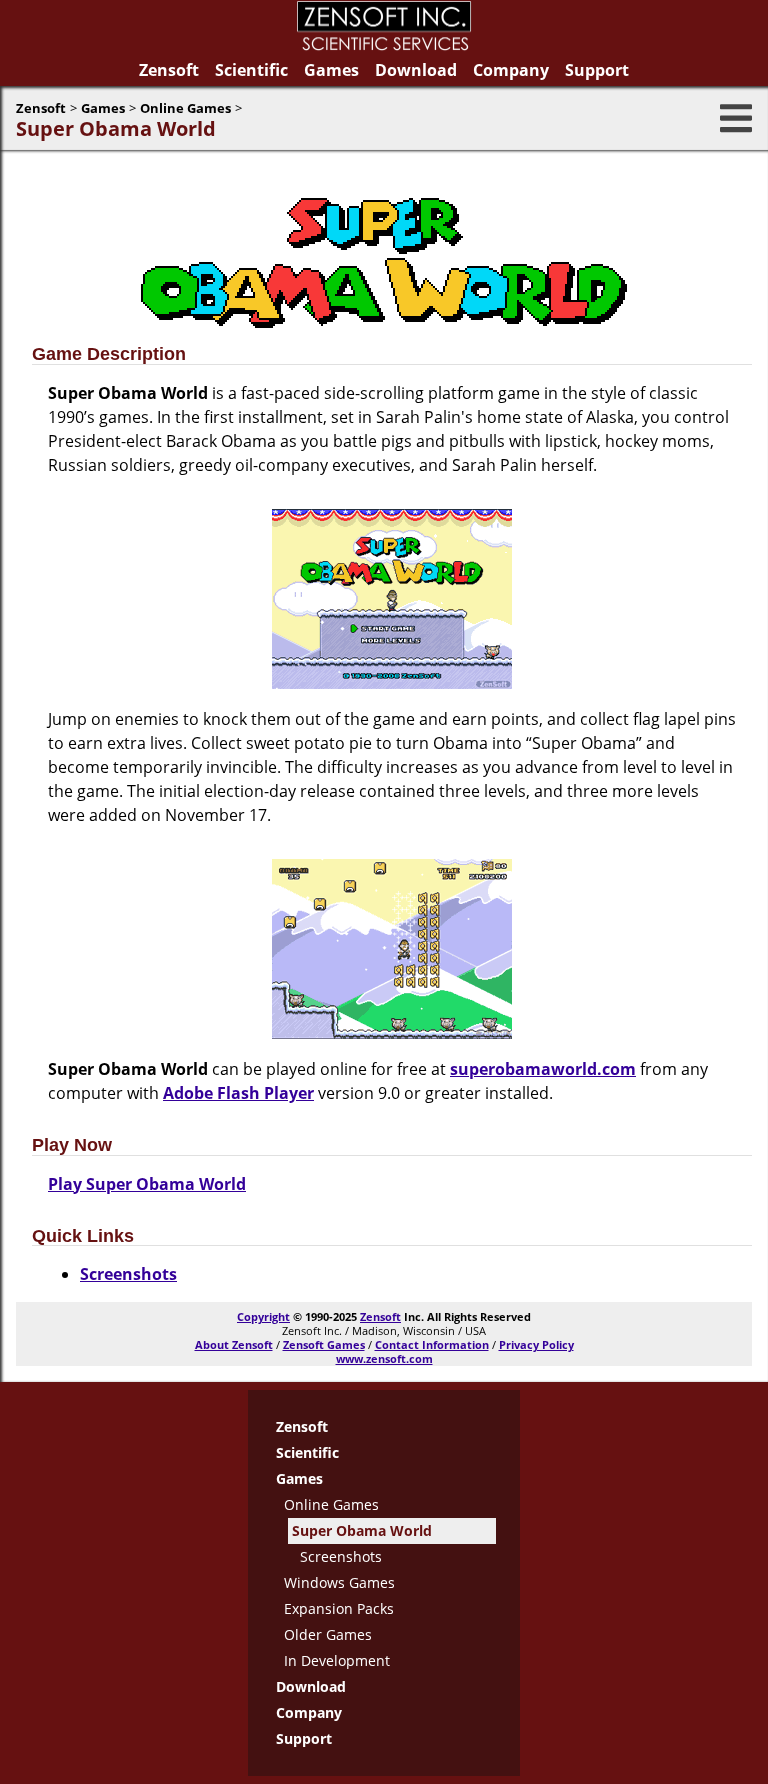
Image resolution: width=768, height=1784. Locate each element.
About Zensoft (234, 1344)
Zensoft (169, 70)
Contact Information (432, 1344)
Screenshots (128, 1274)
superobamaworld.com (543, 1069)
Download (416, 70)
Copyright (263, 1316)
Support (597, 70)
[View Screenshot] (392, 683)
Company (511, 70)
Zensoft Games (324, 1344)
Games (331, 70)
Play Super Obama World (147, 1184)
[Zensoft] (384, 46)
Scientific (251, 70)
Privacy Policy (536, 1344)
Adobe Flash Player (238, 1093)
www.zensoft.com (384, 1358)
